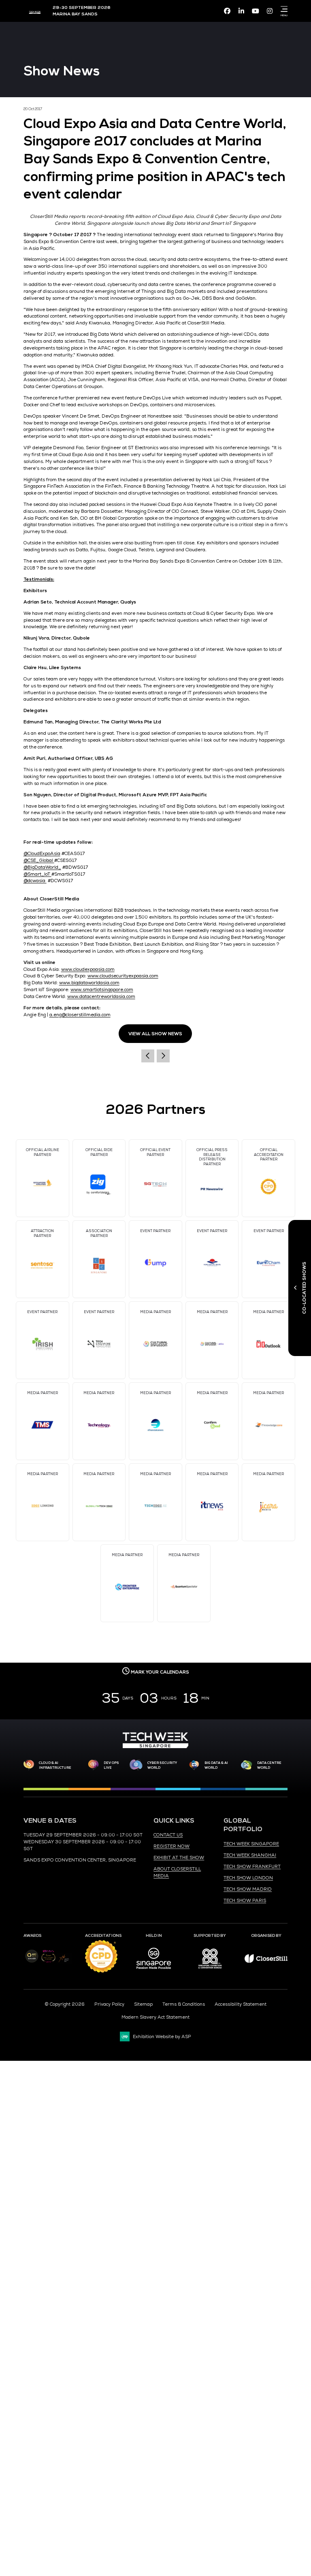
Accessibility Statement (241, 2004)
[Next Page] (163, 1056)
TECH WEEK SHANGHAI (250, 1855)
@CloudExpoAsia (42, 853)
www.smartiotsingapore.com (102, 989)
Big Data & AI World (216, 1765)
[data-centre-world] (247, 1765)
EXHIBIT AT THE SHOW (179, 1857)
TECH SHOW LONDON (248, 1878)
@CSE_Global (39, 860)
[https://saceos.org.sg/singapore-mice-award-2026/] (48, 1963)
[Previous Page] (148, 1056)
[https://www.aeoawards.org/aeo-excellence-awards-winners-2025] (32, 1961)
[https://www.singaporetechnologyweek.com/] (155, 1746)
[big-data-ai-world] (194, 1765)
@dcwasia (35, 881)
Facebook (227, 11)
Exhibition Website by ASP (162, 2036)
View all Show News (155, 1034)
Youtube (256, 11)
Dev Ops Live (111, 1765)
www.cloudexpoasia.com (88, 969)
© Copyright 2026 (65, 2004)
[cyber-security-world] (136, 1765)
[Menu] (283, 9)
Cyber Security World (162, 1765)
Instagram (270, 11)
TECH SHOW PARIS (245, 1900)
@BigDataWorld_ (42, 867)
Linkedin (241, 11)
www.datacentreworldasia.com (101, 996)
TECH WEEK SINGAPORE (251, 1844)
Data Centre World (269, 1765)
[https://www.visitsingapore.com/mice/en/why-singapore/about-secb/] (154, 1972)
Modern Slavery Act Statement (155, 2017)
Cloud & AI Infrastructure (55, 1765)
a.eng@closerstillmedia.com (80, 1015)
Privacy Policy (109, 2004)
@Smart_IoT (37, 874)
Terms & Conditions (184, 2004)
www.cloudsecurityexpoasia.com (123, 976)
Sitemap (143, 2004)
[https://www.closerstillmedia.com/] (266, 1961)
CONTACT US (168, 1835)
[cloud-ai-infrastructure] (29, 1765)
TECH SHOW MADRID (248, 1889)
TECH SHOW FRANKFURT (252, 1866)
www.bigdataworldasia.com (89, 983)
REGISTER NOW (171, 1846)
